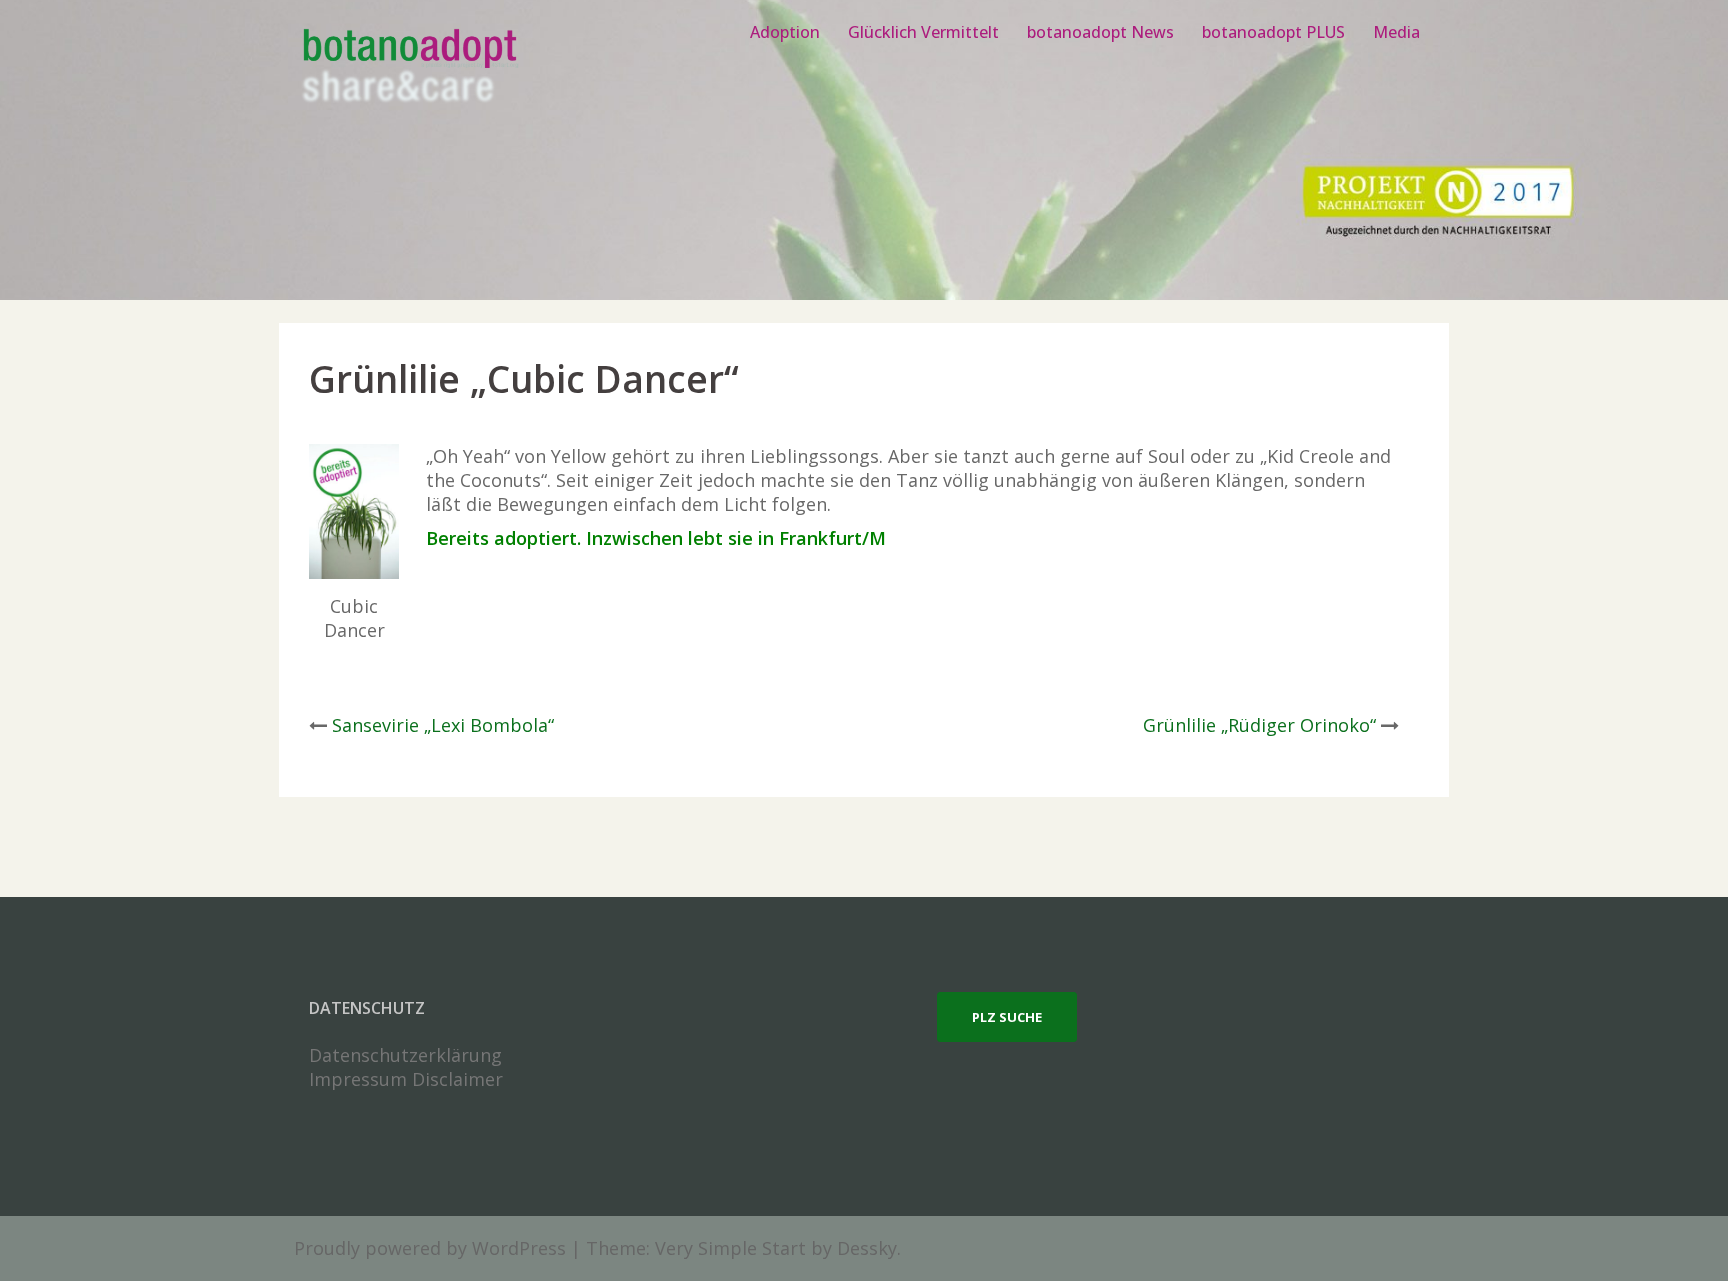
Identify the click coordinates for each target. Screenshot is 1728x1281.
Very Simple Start (730, 1248)
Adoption (785, 32)
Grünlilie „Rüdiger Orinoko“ (1259, 725)
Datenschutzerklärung (405, 1055)
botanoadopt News (1100, 32)
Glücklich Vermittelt (923, 32)
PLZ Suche (1007, 1017)
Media (1396, 32)
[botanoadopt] (408, 68)
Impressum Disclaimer (406, 1079)
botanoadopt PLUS (1273, 32)
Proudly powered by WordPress (430, 1248)
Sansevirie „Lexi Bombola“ (443, 725)
